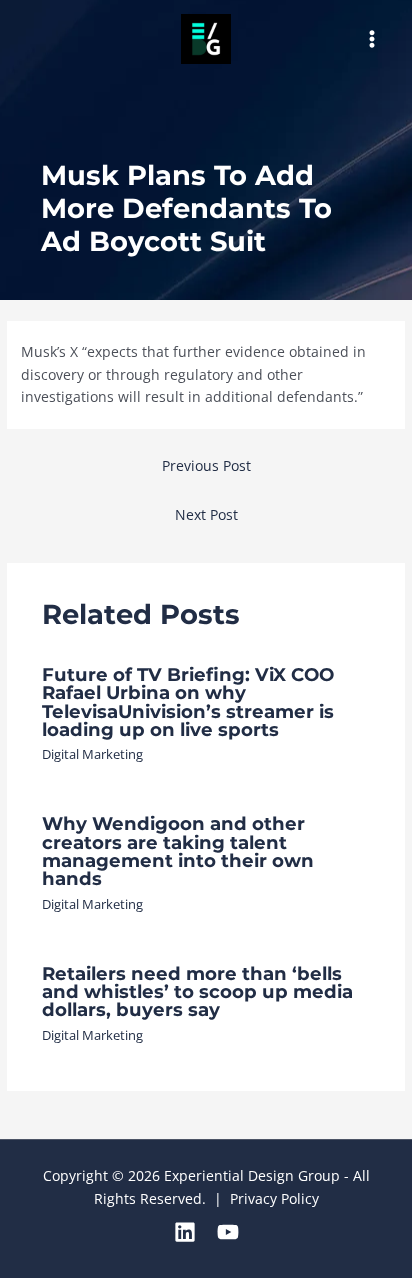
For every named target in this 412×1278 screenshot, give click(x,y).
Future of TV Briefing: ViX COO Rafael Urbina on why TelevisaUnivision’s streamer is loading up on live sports (188, 702)
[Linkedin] (185, 1232)
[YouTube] (228, 1232)
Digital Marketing (92, 754)
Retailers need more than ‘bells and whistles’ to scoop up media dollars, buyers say (197, 991)
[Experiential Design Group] (206, 39)
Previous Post (206, 465)
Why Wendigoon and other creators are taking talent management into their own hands (178, 851)
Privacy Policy (274, 1198)
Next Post (206, 514)
